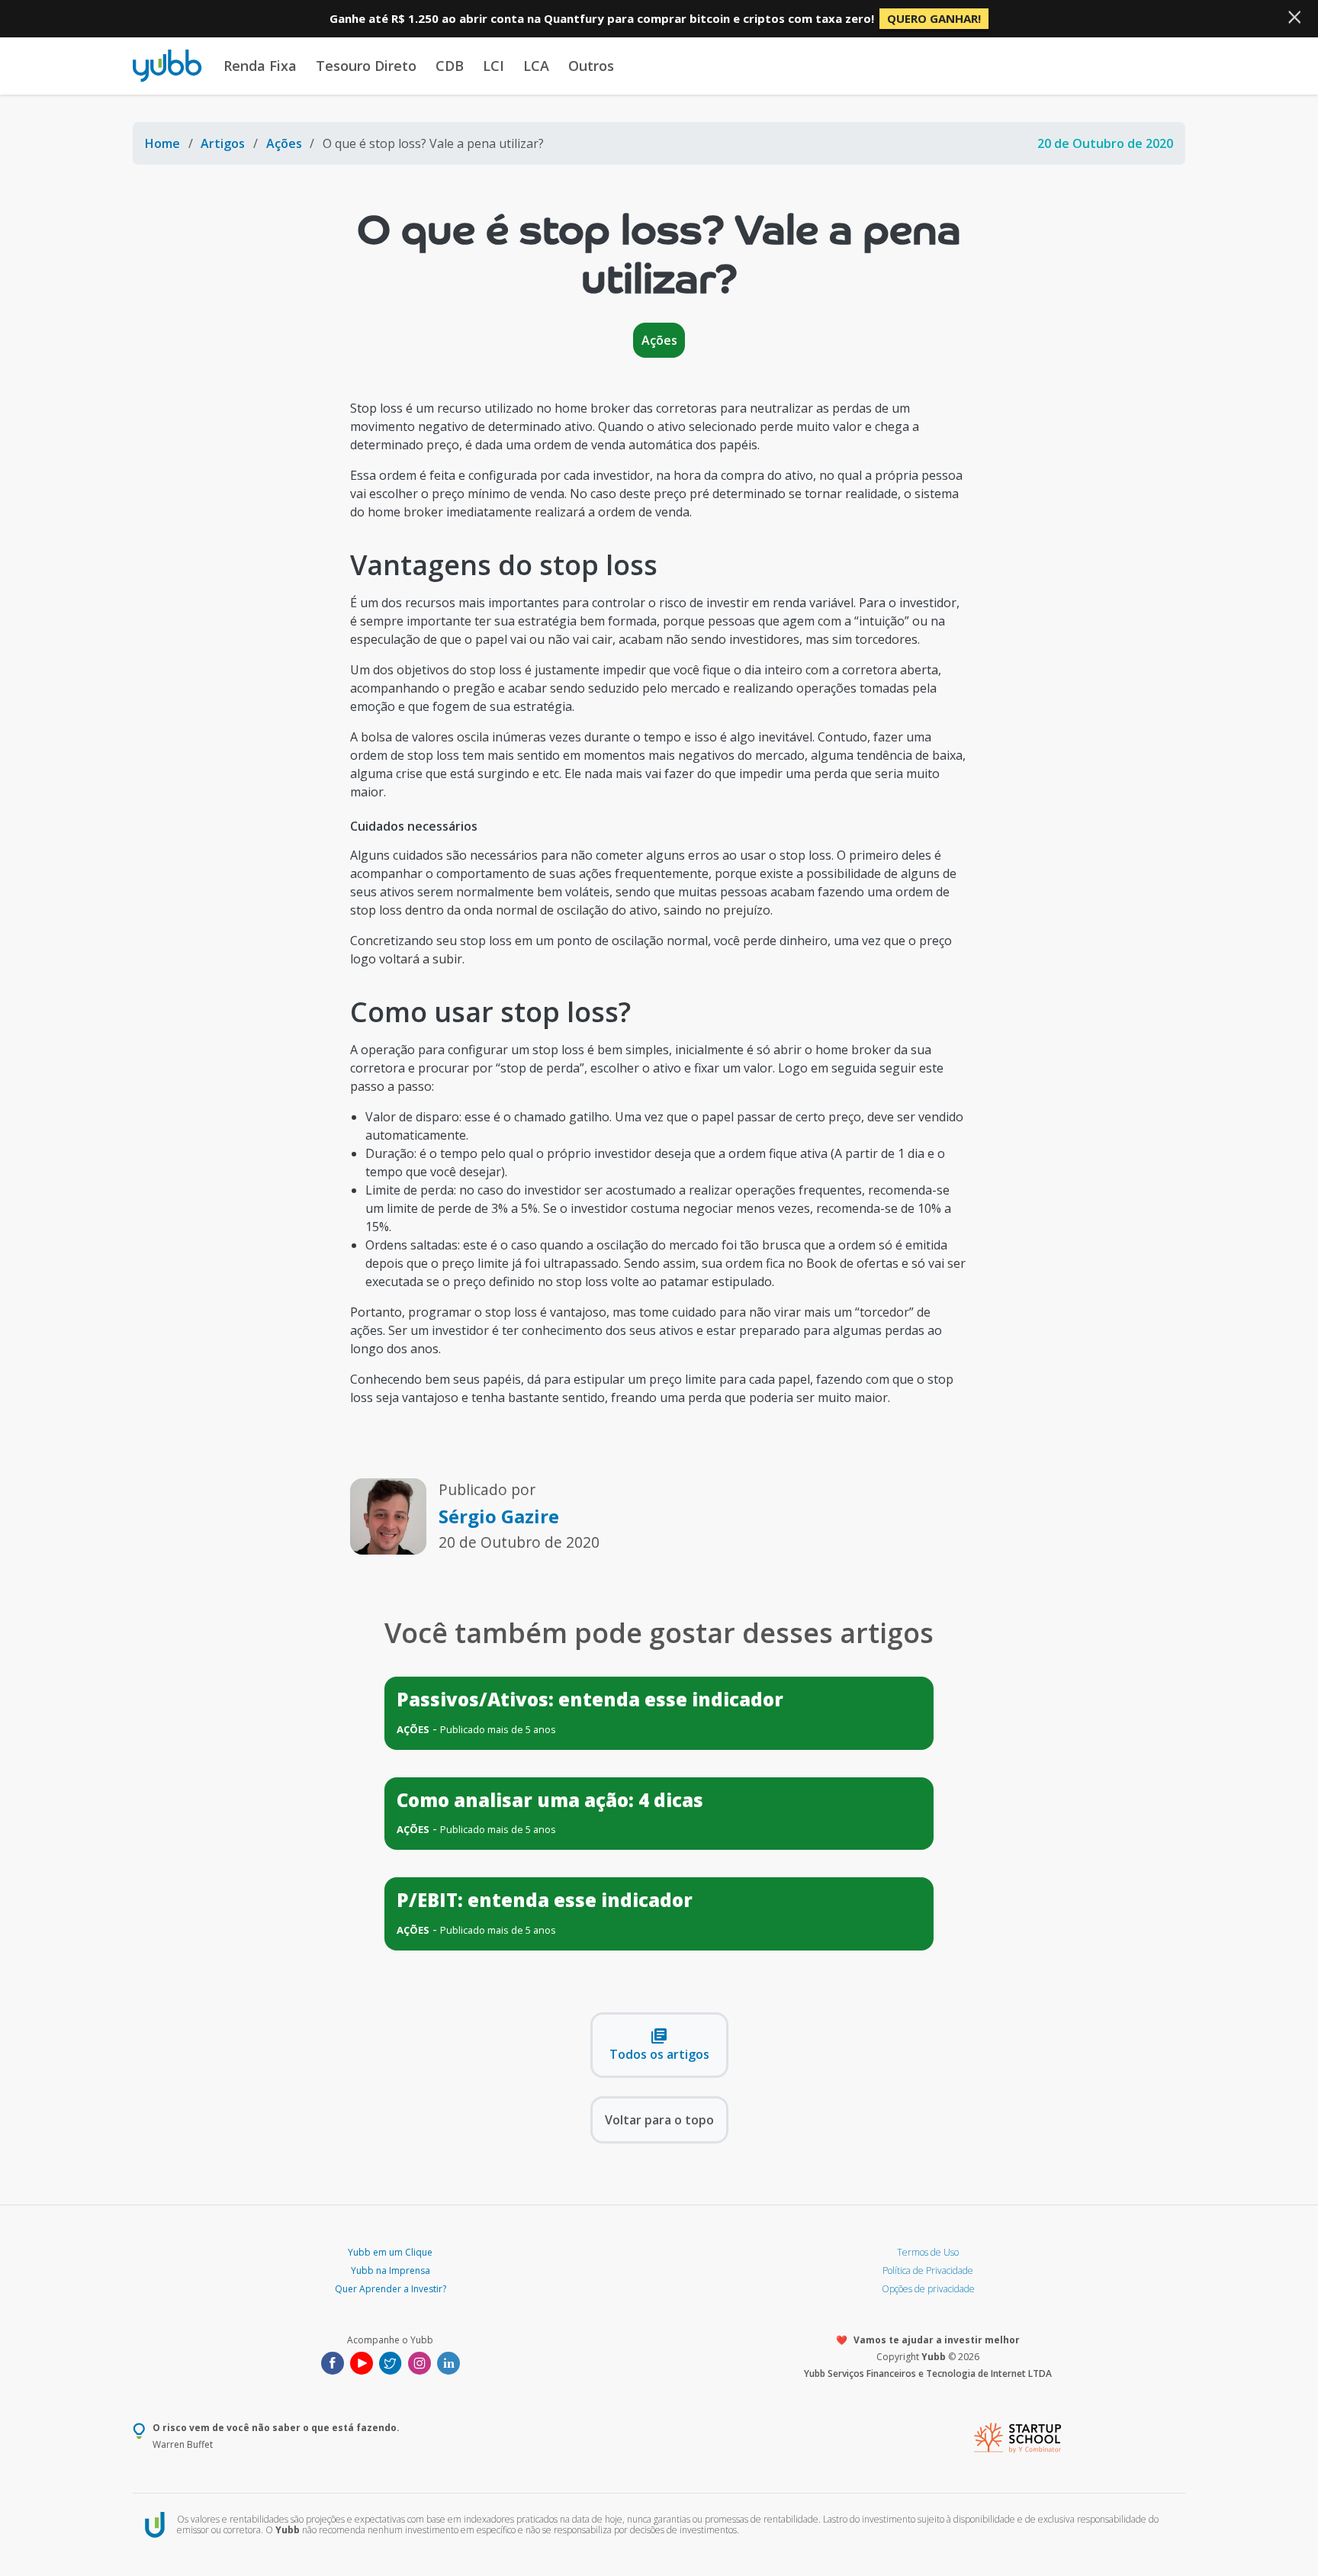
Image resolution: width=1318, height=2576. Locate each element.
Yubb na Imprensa (391, 2270)
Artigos (223, 143)
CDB (450, 66)
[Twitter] (391, 2362)
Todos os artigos (659, 2045)
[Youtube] (362, 2362)
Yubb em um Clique (390, 2252)
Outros (591, 66)
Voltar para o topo (659, 2120)
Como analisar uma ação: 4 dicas (550, 1800)
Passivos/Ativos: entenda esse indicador (590, 1699)
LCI (493, 66)
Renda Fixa (260, 66)
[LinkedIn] (448, 2362)
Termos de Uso (928, 2252)
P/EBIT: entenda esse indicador (545, 1900)
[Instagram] (420, 2362)
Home (162, 143)
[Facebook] (333, 2362)
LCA (536, 66)
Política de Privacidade (928, 2270)
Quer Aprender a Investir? (391, 2289)
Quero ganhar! (934, 18)
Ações (284, 143)
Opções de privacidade (928, 2289)
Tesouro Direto (366, 66)
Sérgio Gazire (499, 1516)
